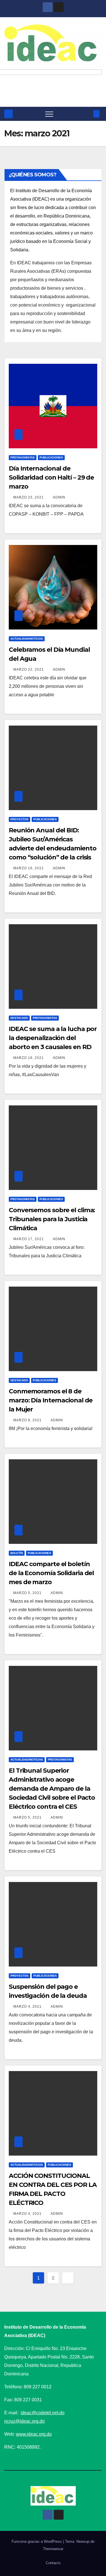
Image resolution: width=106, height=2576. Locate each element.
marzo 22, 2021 (29, 670)
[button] (87, 114)
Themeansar (53, 2549)
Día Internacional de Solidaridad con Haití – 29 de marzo (51, 477)
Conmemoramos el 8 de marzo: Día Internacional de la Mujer (51, 1400)
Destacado (19, 1018)
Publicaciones (51, 457)
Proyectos (20, 819)
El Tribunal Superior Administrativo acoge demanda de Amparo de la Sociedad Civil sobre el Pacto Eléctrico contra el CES (52, 1789)
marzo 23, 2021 (29, 497)
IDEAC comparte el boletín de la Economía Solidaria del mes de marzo (51, 1573)
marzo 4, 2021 (28, 2007)
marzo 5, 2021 (28, 1593)
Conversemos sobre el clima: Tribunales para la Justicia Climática (52, 1219)
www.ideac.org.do (34, 2434)
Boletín (17, 1553)
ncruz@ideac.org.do (24, 2421)
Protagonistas (23, 457)
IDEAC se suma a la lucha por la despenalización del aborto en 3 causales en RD (53, 1038)
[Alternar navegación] (49, 114)
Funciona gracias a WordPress (37, 2541)
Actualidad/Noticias (27, 639)
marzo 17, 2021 (29, 1239)
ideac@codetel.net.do (43, 2413)
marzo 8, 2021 (28, 1420)
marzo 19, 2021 (29, 868)
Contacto (53, 2563)
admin (59, 497)
